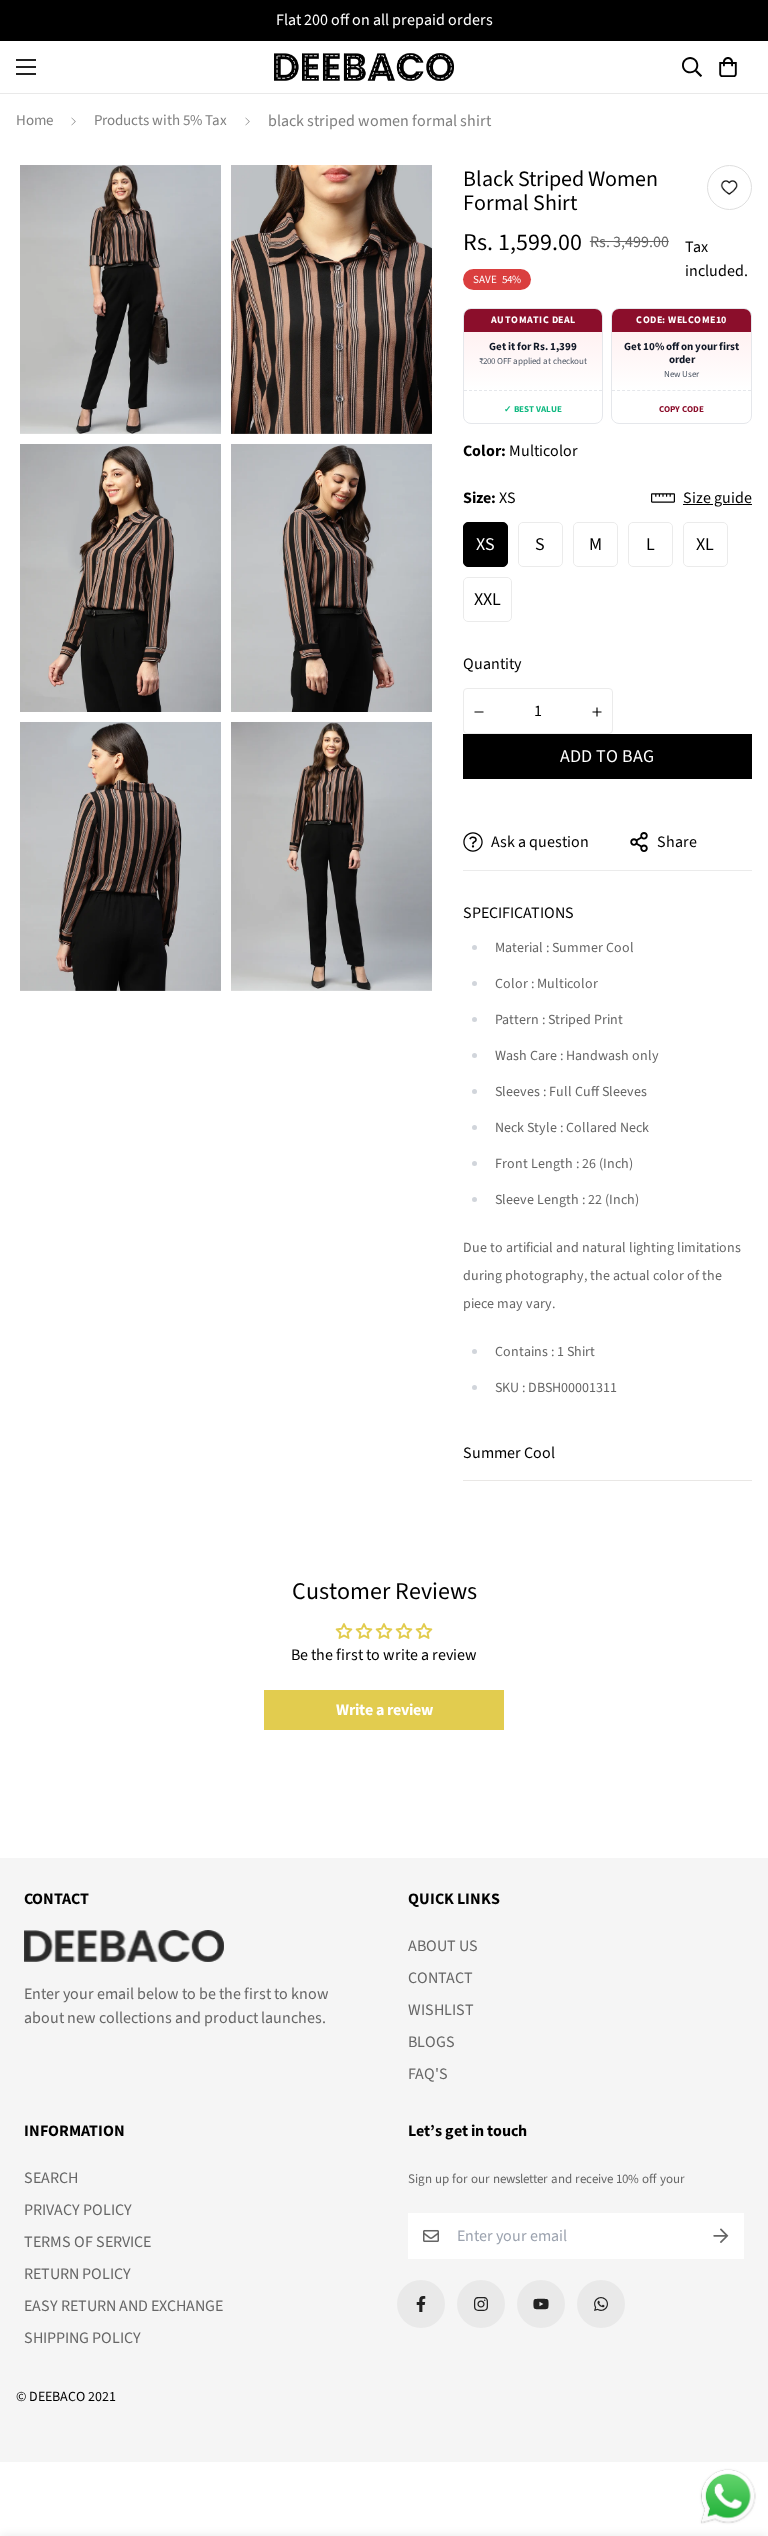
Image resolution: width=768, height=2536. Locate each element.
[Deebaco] (364, 67)
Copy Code (681, 409)
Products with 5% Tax (160, 120)
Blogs (431, 2042)
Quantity (492, 664)
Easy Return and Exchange (123, 2306)
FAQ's (428, 2074)
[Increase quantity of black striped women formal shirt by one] (597, 712)
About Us (443, 1946)
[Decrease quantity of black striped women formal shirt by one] (479, 712)
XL (705, 544)
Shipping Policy (82, 2338)
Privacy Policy (78, 2210)
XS (485, 544)
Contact (440, 1978)
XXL (487, 599)
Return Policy (77, 2274)
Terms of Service (87, 2242)
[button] (731, 67)
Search (51, 2178)
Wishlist (441, 2010)
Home (34, 120)
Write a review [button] (384, 1710)
